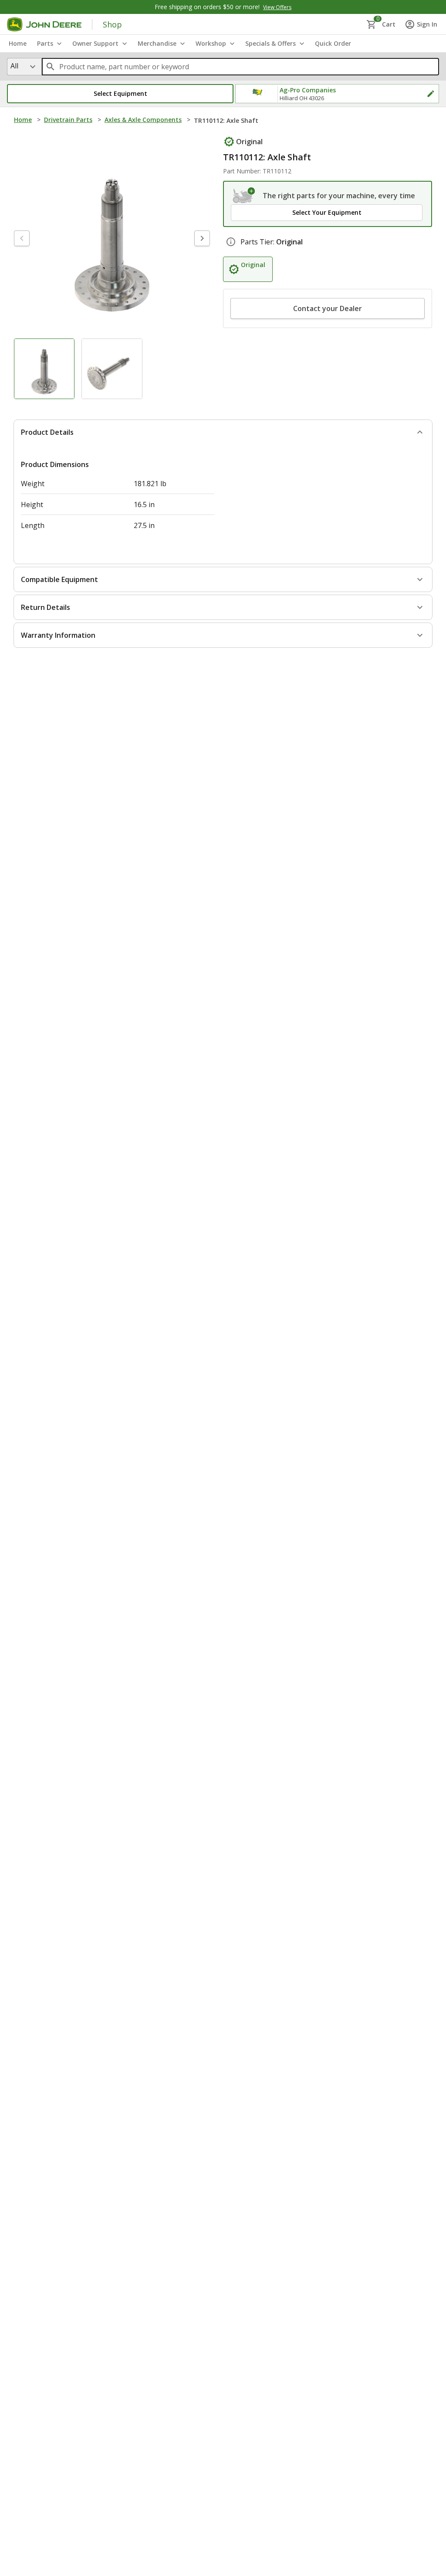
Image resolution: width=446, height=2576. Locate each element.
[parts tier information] (231, 242)
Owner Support (95, 43)
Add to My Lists (181, 141)
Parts (45, 43)
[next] (202, 257)
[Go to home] (44, 24)
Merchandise (157, 43)
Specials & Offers (270, 43)
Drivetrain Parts (68, 120)
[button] (120, 94)
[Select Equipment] (244, 196)
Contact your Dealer (328, 308)
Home (23, 120)
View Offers (277, 7)
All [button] (14, 66)
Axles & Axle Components (143, 120)
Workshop (211, 43)
